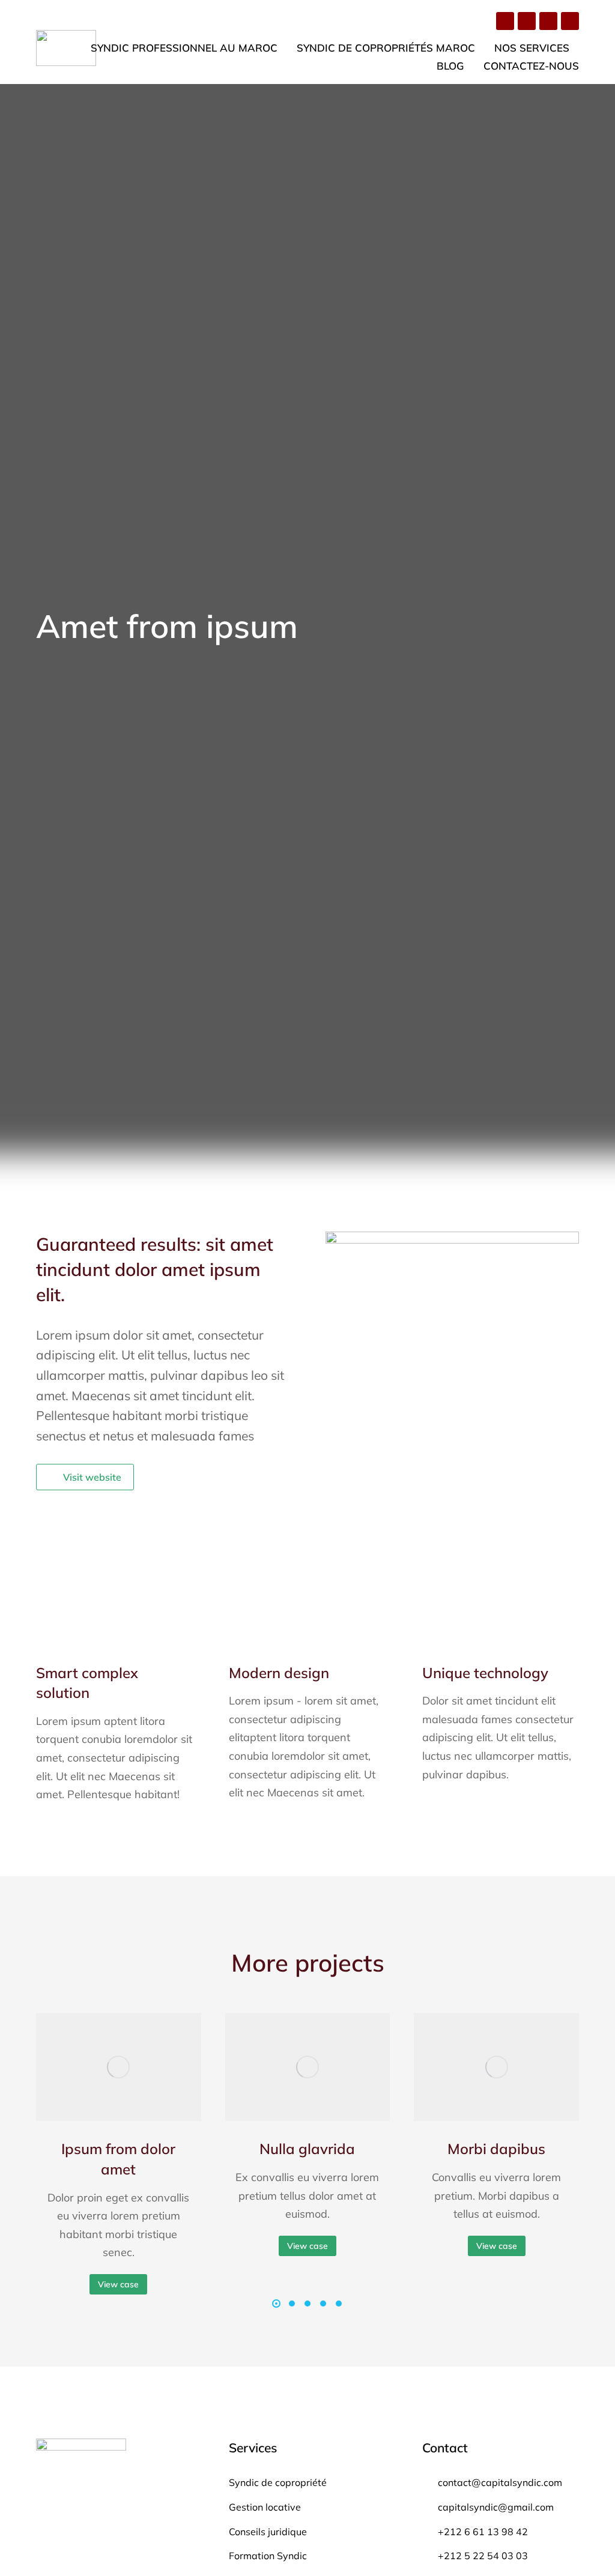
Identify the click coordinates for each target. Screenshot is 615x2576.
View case (118, 2284)
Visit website (92, 1477)
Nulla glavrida (307, 2149)
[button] (276, 2304)
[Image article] (119, 2067)
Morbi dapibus (496, 2149)
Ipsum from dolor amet (118, 2159)
